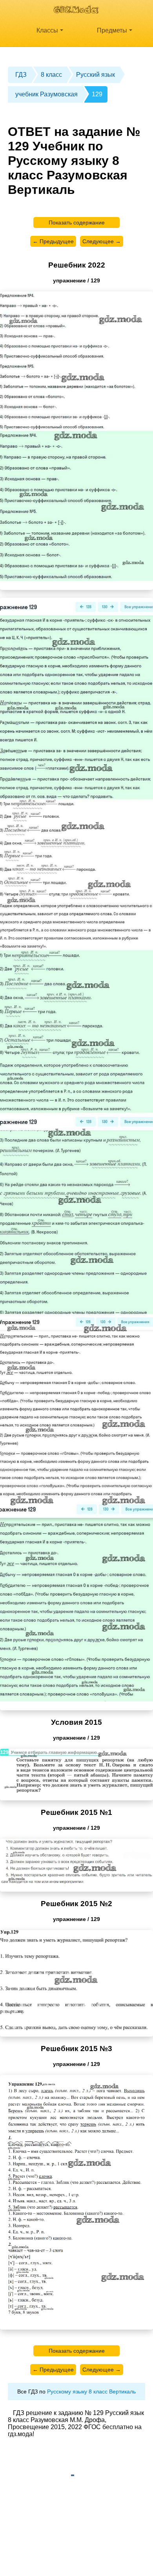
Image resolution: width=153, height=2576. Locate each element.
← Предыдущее (53, 241)
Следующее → (102, 241)
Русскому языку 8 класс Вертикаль (91, 2391)
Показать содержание (77, 223)
